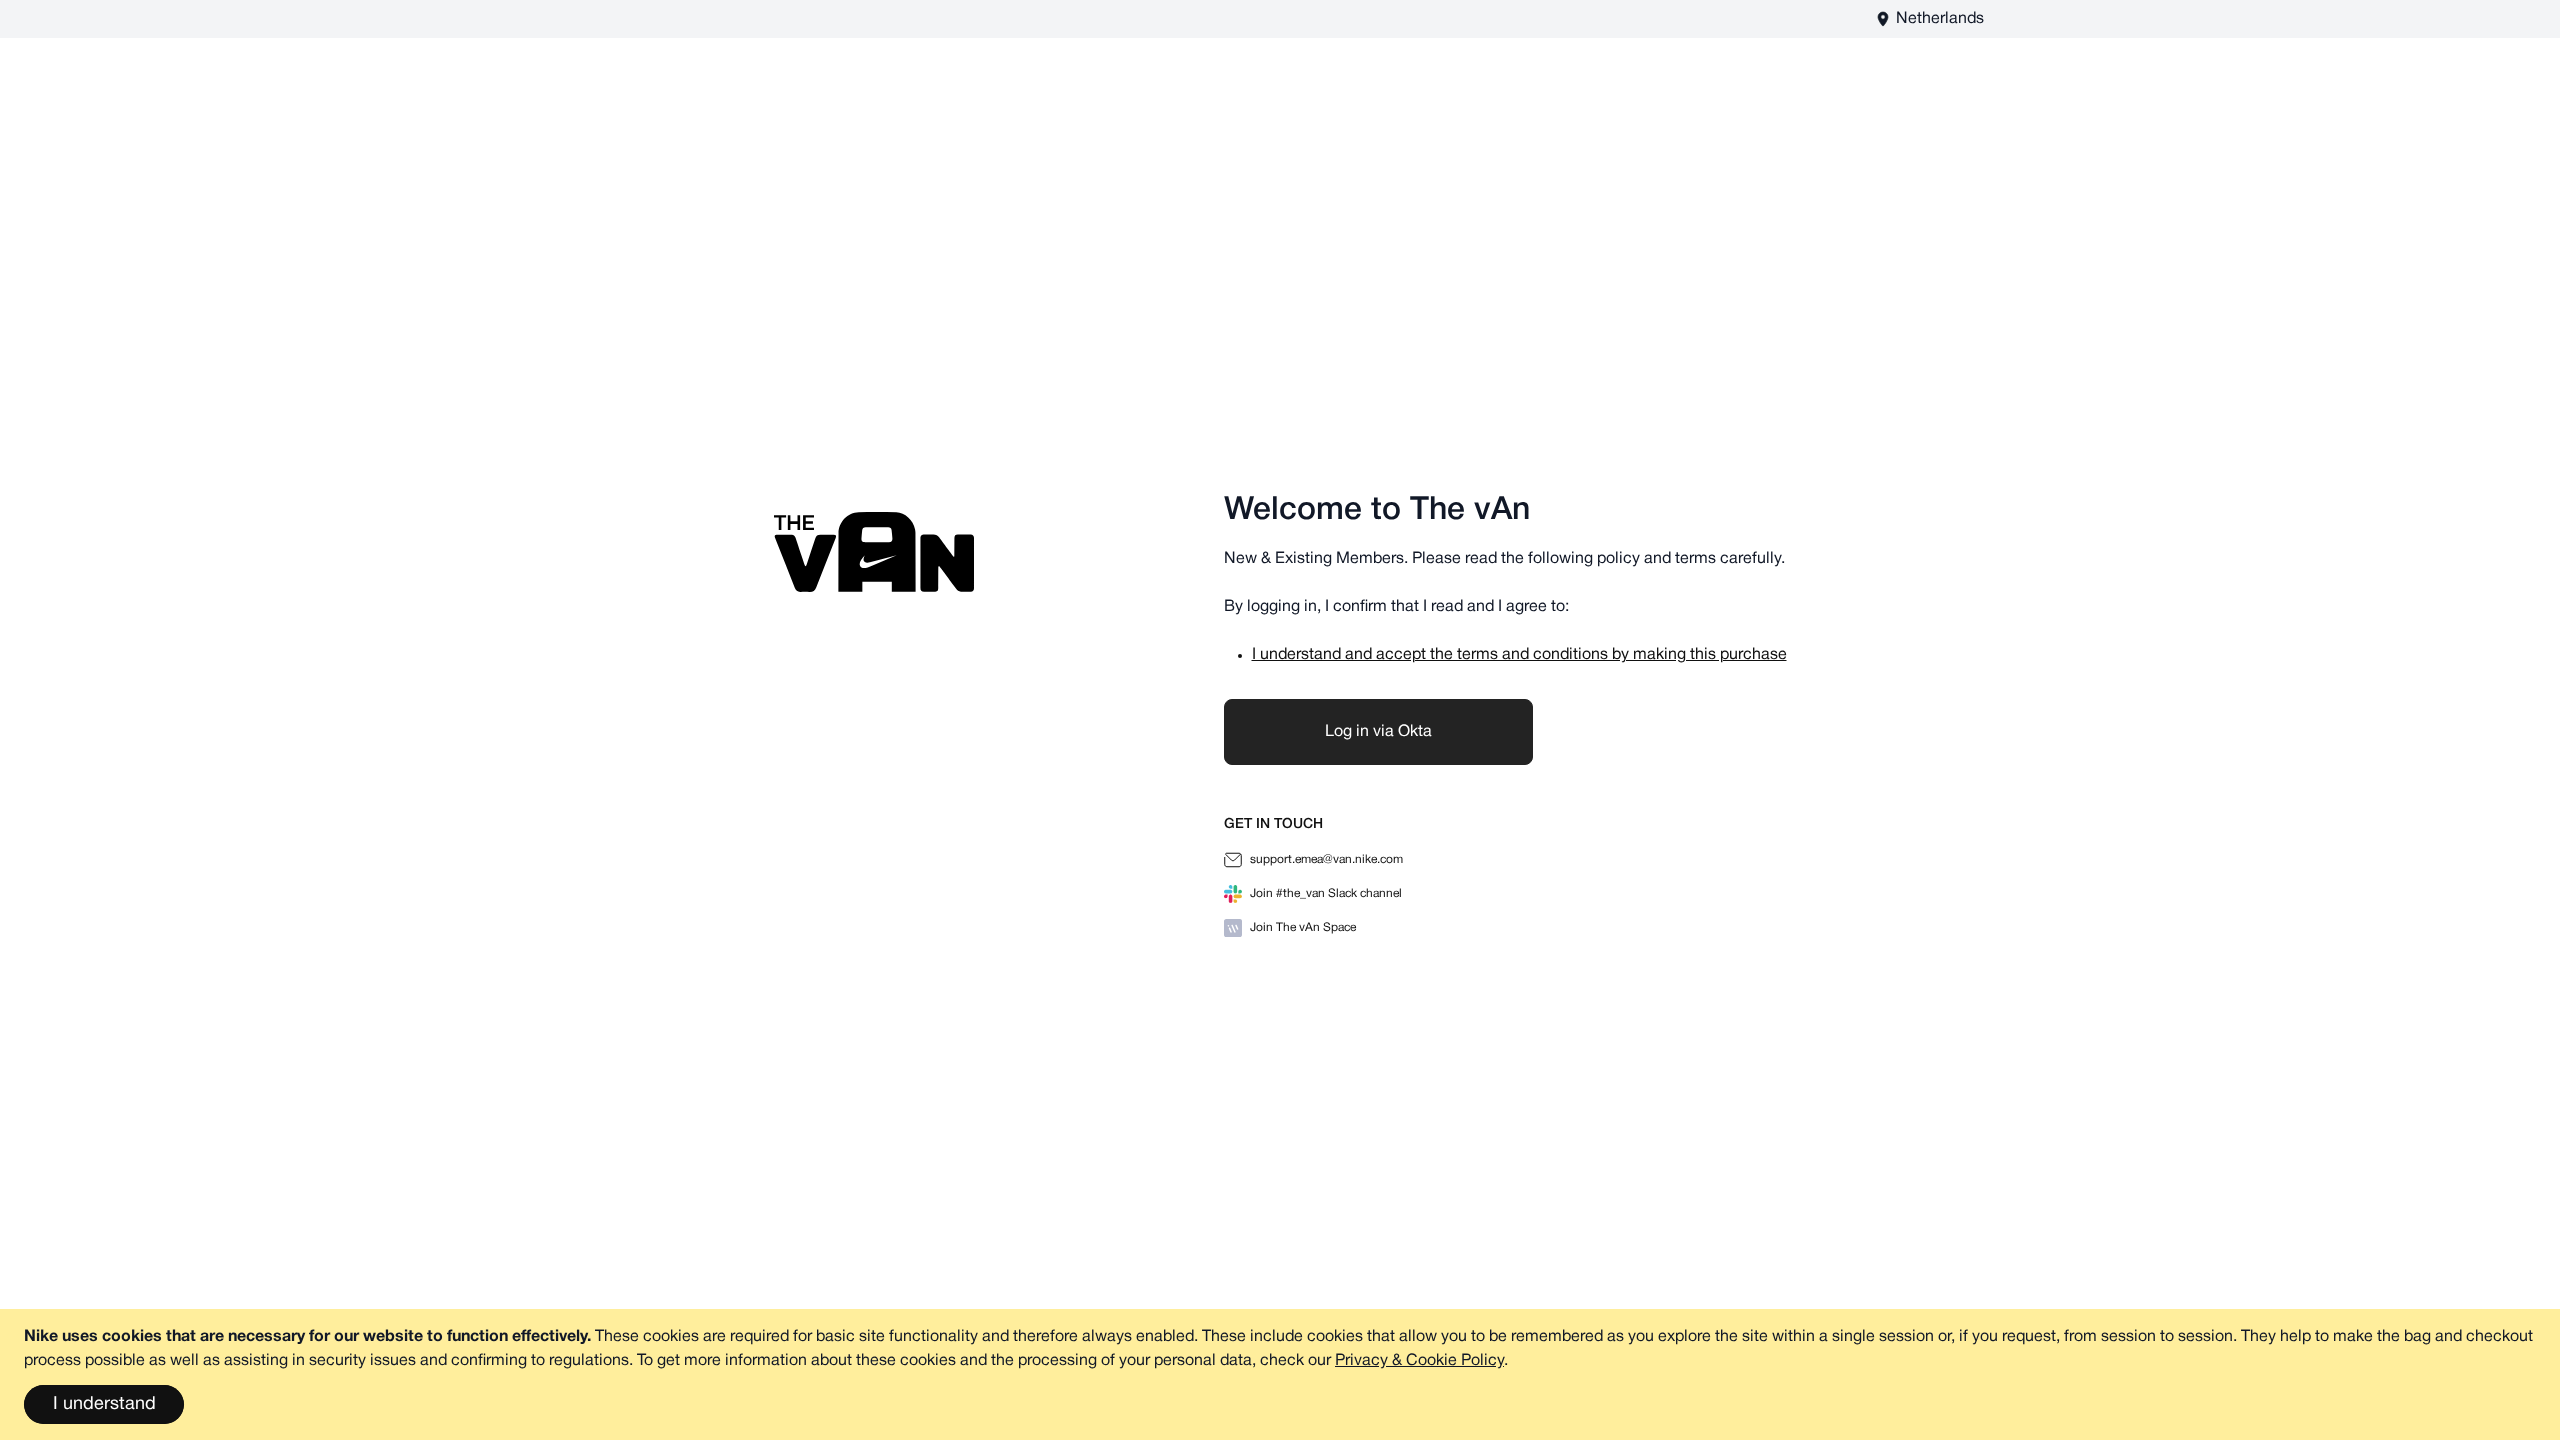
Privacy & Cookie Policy (1419, 1361)
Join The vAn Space (1303, 927)
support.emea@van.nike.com (1326, 859)
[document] (1280, 1374)
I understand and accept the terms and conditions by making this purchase (1519, 655)
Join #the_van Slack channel (1326, 893)
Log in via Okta (1378, 732)
